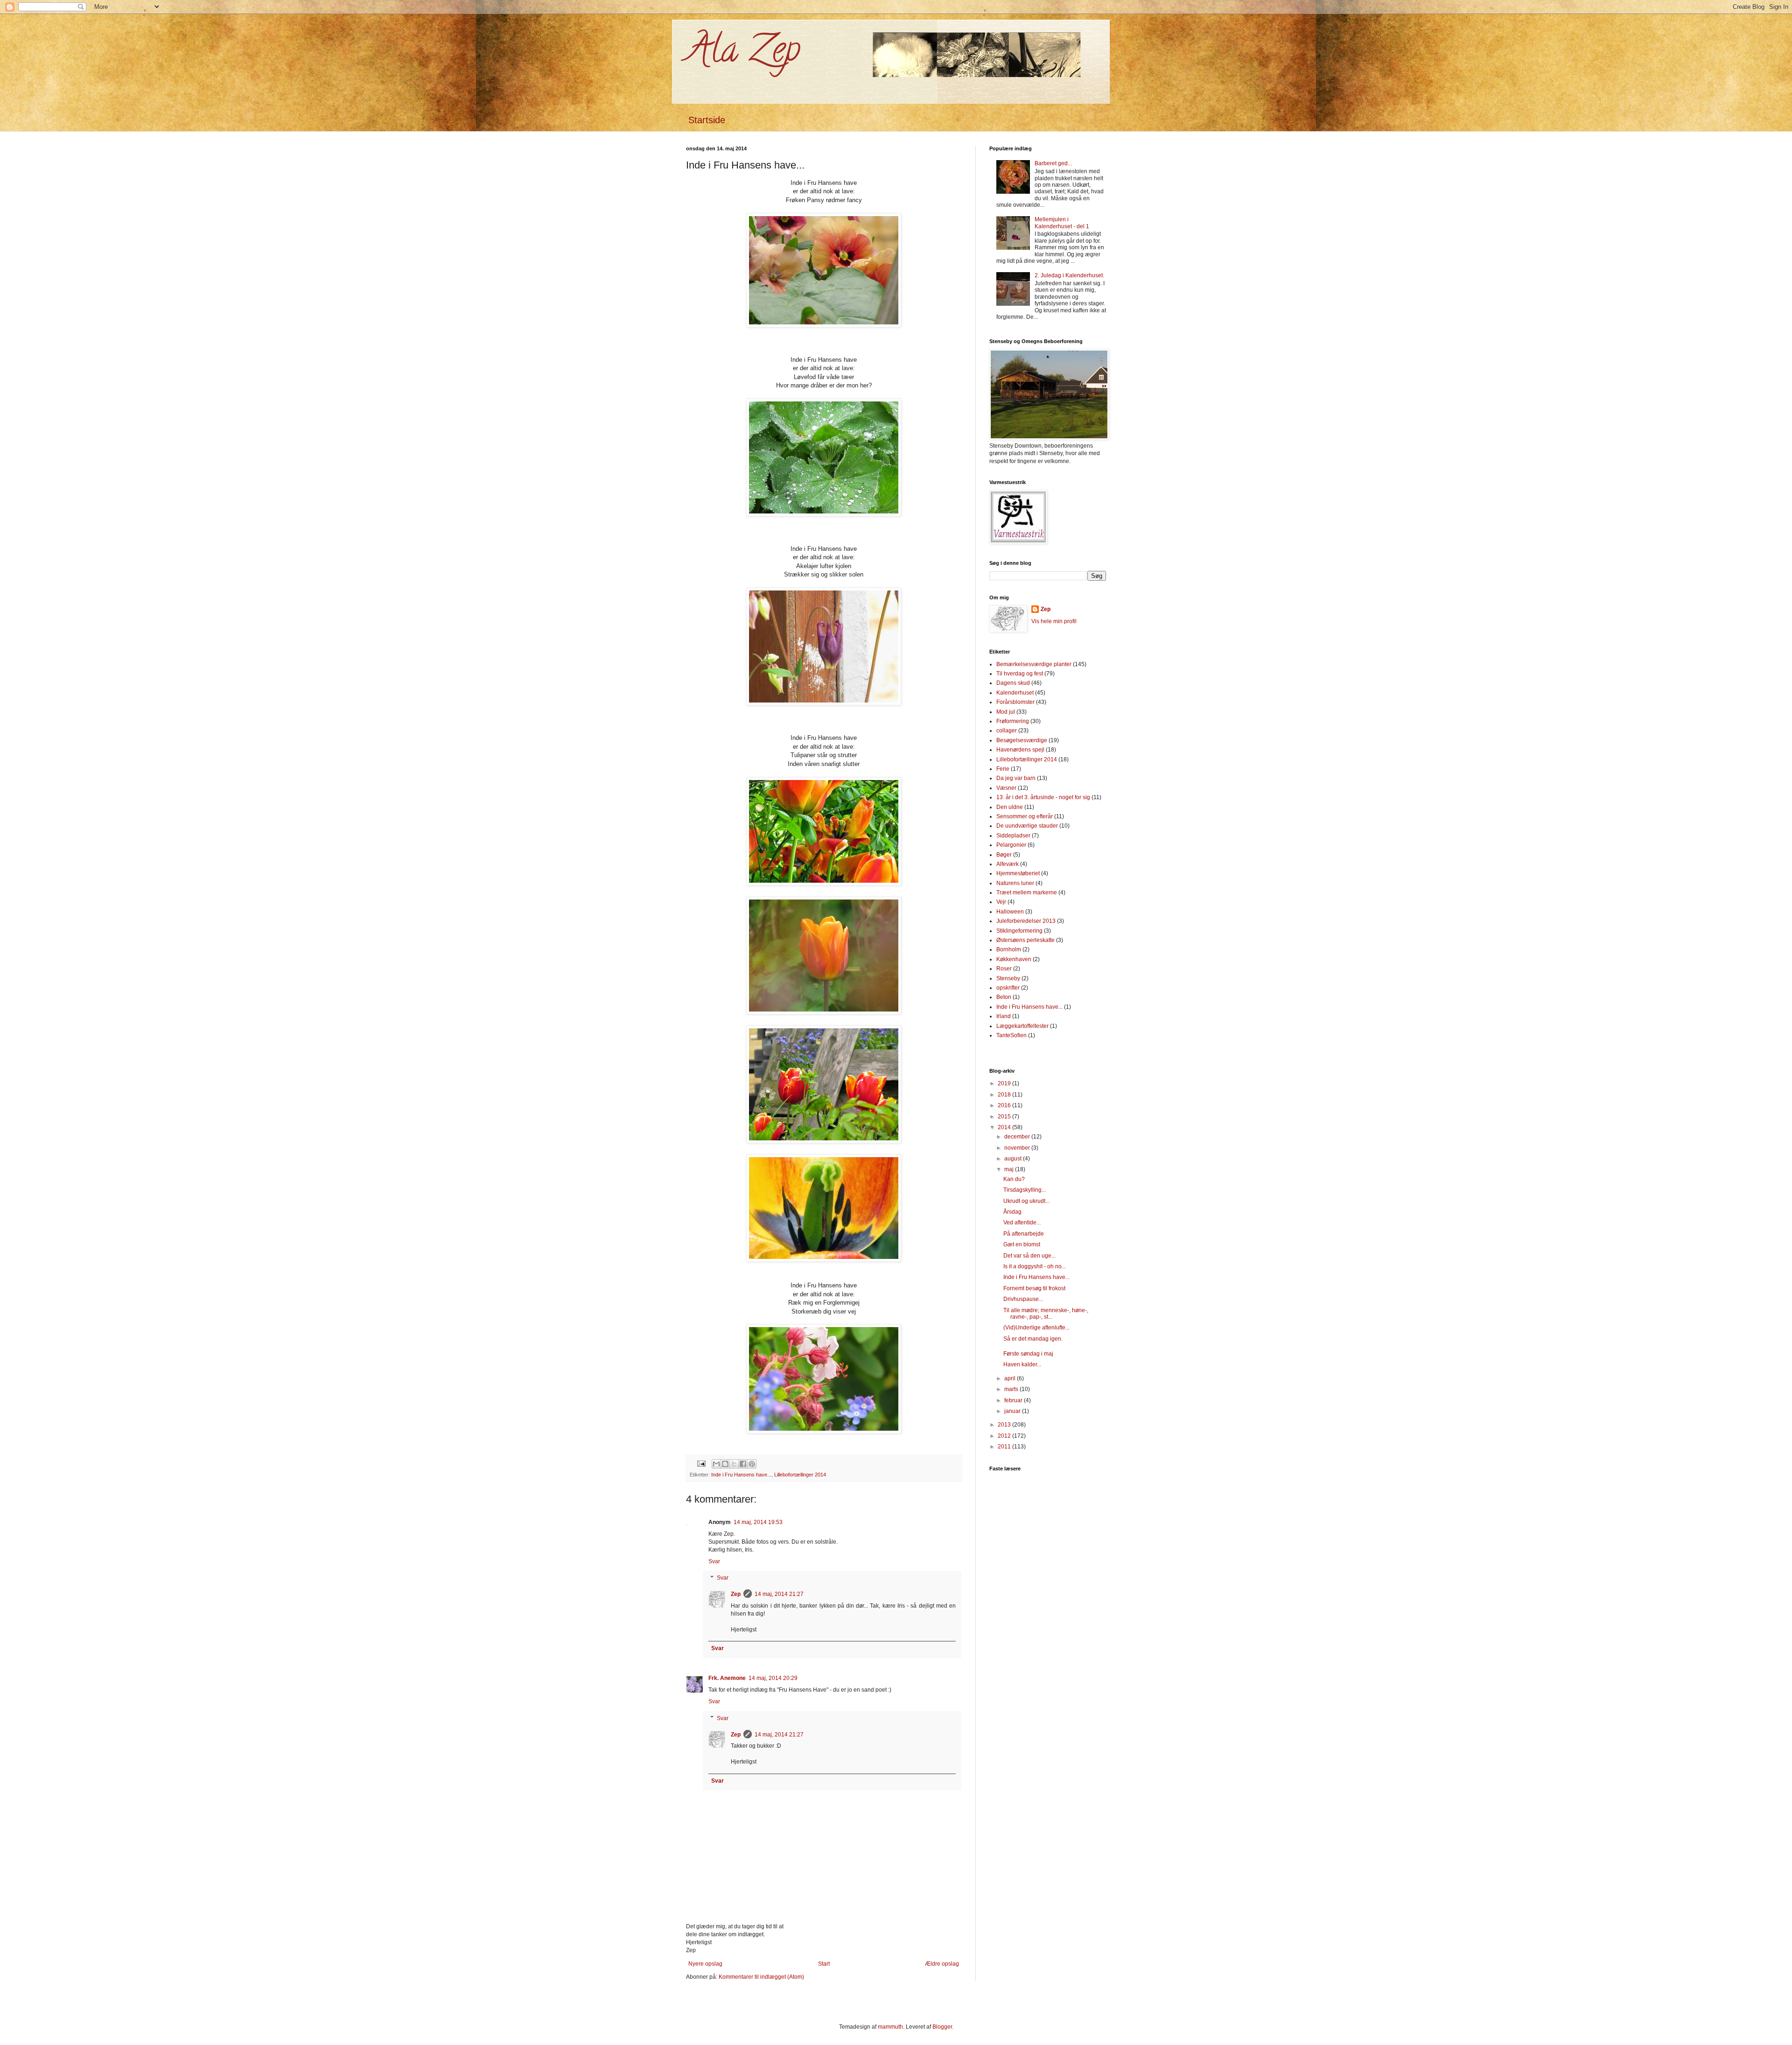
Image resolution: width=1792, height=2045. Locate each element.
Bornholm (1009, 949)
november (1018, 1148)
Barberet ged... (1053, 163)
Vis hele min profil (1054, 621)
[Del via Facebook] (743, 1464)
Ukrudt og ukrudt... (1026, 1201)
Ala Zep (743, 53)
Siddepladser (1013, 836)
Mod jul (1006, 712)
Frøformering (1013, 721)
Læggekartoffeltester (1022, 1026)
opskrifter (1008, 988)
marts (1012, 1389)
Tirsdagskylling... (1025, 1190)
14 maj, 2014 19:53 (758, 1522)
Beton (1004, 997)
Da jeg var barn (1016, 778)
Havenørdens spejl (1020, 750)
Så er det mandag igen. (1033, 1339)
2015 (1005, 1117)
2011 (1005, 1447)
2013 (1005, 1425)
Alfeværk (1008, 864)
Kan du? (1014, 1179)
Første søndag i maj (1028, 1354)
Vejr (1001, 902)
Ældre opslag (942, 1964)
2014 (1005, 1127)
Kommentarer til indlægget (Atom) (761, 1977)
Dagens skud (1013, 683)
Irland (1004, 1016)
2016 (1005, 1105)
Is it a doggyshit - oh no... (1035, 1266)
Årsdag (1012, 1212)
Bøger (1004, 855)
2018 (1005, 1095)
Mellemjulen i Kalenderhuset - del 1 (1062, 223)
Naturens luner (1015, 883)
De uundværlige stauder (1027, 826)
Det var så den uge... (1029, 1256)
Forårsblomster (1015, 702)
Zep (736, 1594)
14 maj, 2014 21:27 (779, 1594)
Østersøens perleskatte (1025, 940)
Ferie (1003, 769)
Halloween (1010, 912)
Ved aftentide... (1022, 1223)
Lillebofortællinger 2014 (800, 1475)
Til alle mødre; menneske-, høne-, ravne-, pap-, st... (1046, 1314)
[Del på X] (734, 1464)
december (1018, 1137)
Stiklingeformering (1019, 931)
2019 (1005, 1083)
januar (1013, 1411)
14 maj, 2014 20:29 (773, 1678)
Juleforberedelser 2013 (1026, 921)
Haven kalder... (1022, 1364)
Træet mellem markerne (1027, 892)
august (1014, 1159)
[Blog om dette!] (725, 1464)
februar (1014, 1400)
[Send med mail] (716, 1464)
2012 (1005, 1436)
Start (824, 1964)
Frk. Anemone (727, 1678)
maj (1010, 1169)
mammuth (890, 2027)
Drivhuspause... (1023, 1299)
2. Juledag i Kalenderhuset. (1069, 275)
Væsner (1006, 788)
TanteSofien (1011, 1035)
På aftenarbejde (1024, 1234)
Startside (707, 120)
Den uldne (1010, 807)
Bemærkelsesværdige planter (1034, 664)
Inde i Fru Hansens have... (741, 1475)
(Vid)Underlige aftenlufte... (1036, 1328)
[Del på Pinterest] (752, 1464)
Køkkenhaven (1014, 959)
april (1011, 1378)
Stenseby (1008, 978)
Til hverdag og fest (1020, 674)
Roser (1004, 969)
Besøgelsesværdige (1022, 740)
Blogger (942, 2027)
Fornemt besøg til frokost (1034, 1288)
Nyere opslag (705, 1964)
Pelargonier (1011, 845)
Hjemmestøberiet (1018, 873)
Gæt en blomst (1022, 1244)
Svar (714, 1561)
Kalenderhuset (1015, 693)
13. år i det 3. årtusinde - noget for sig (1043, 797)
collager (1007, 731)
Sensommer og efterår (1025, 816)
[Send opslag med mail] (701, 1463)
